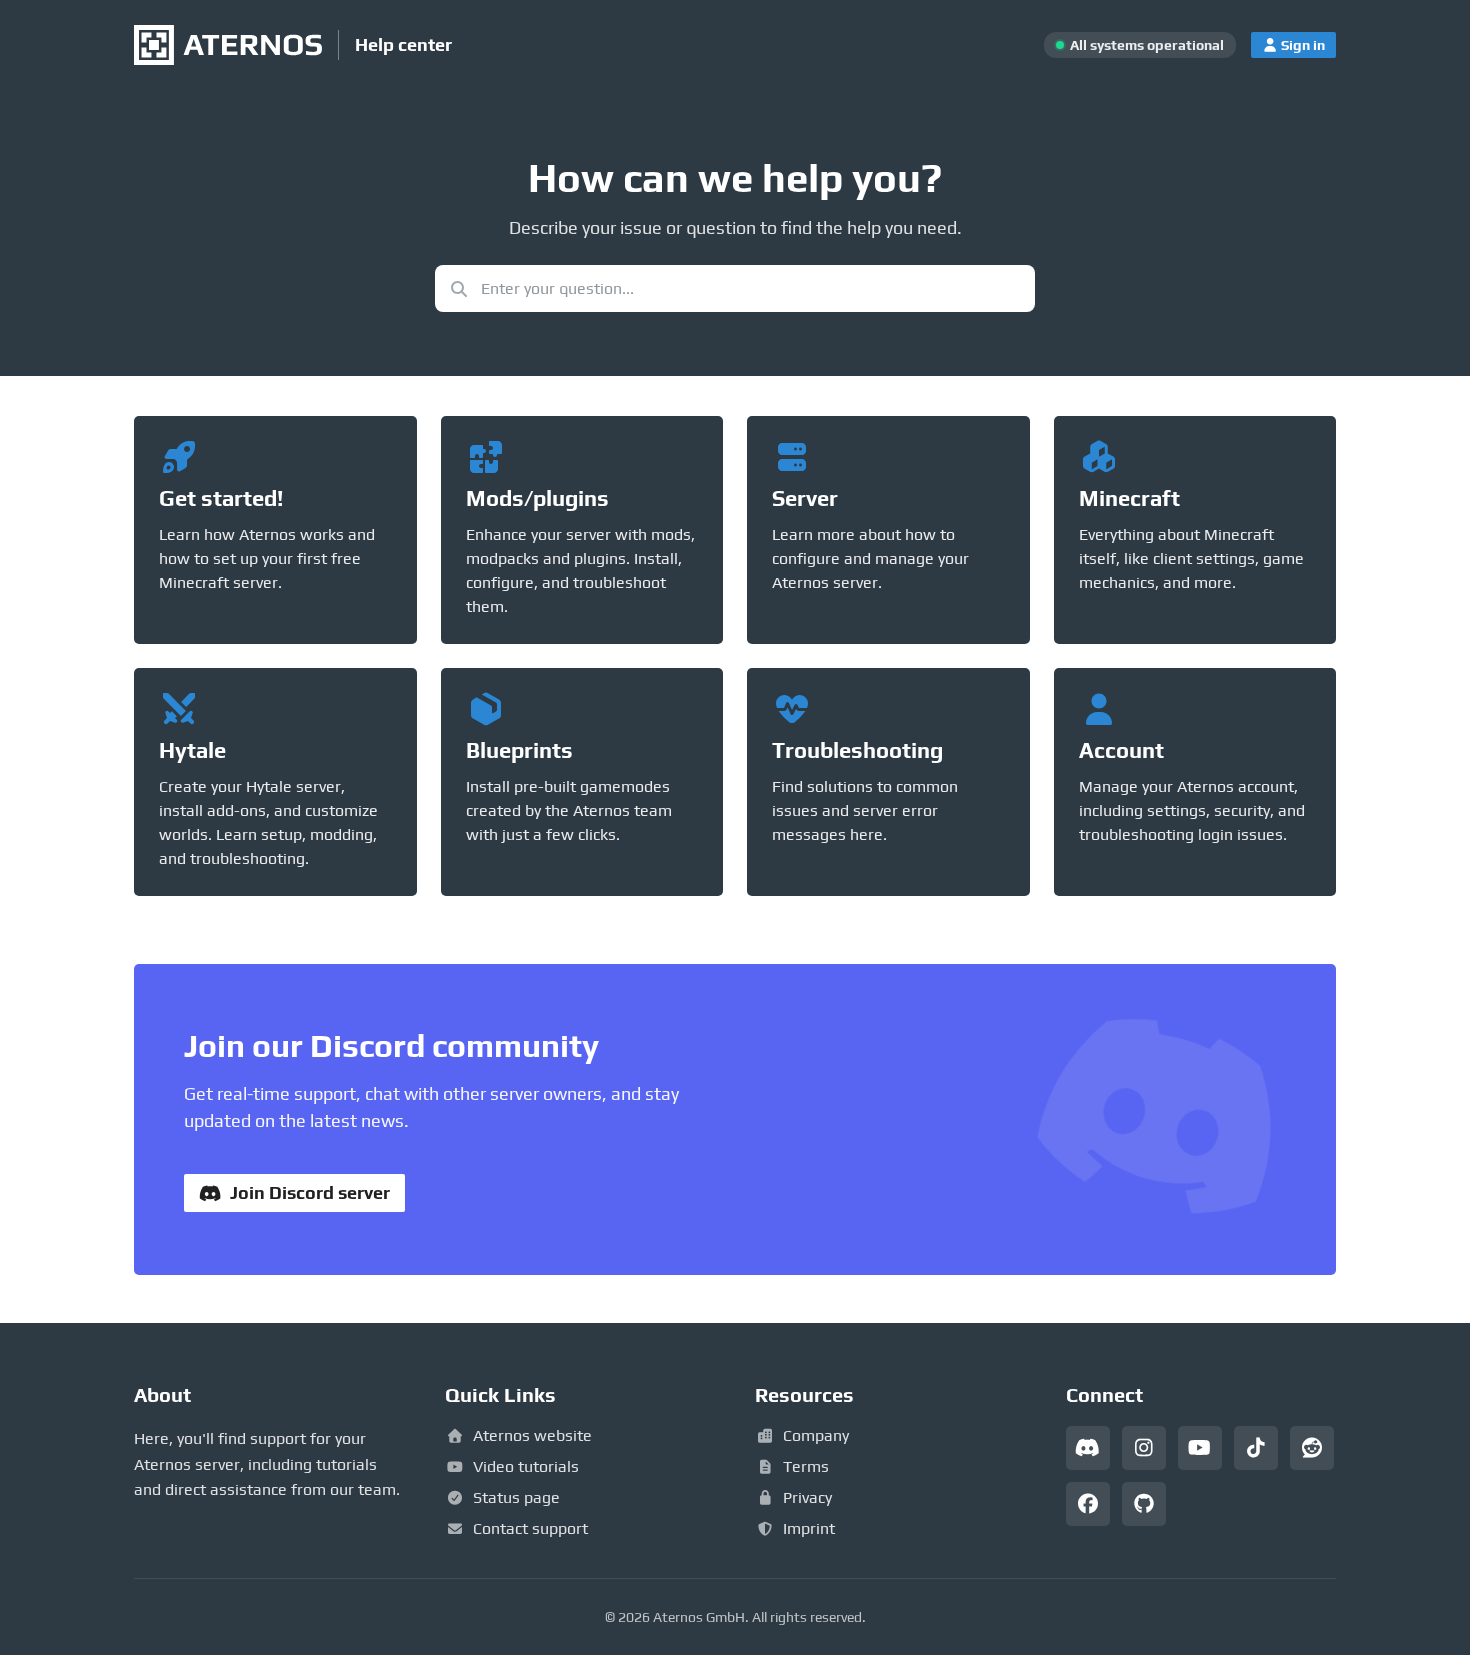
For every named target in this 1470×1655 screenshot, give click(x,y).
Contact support (530, 1528)
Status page (516, 1497)
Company (816, 1435)
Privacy (807, 1497)
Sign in (1303, 45)
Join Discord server (310, 1192)
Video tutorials (526, 1466)
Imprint (809, 1528)
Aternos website (532, 1435)
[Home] (228, 45)
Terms (806, 1466)
